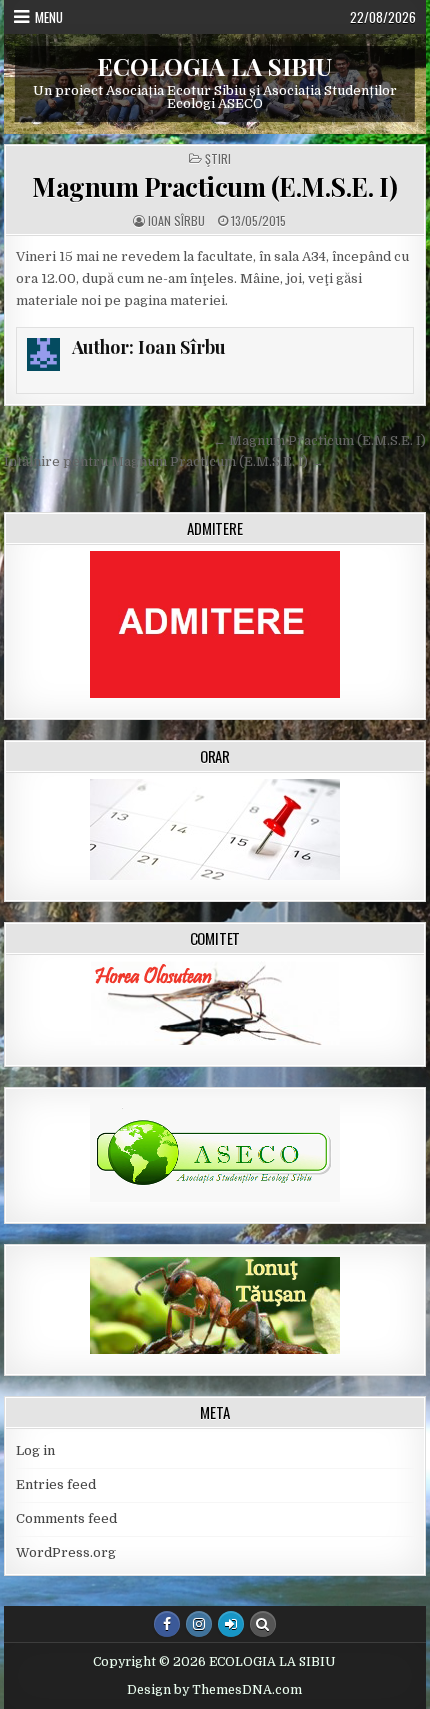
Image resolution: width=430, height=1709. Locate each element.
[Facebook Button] (167, 1624)
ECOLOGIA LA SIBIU (214, 66)
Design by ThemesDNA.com (214, 1690)
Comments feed (66, 1518)
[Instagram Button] (199, 1624)
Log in (35, 1450)
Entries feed (56, 1484)
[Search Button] (263, 1624)
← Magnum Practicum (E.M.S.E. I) (319, 440)
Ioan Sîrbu (176, 221)
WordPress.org (66, 1552)
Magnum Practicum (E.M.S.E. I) (215, 186)
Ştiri (218, 159)
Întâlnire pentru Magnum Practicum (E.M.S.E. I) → (164, 461)
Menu (49, 17)
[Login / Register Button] (231, 1624)
